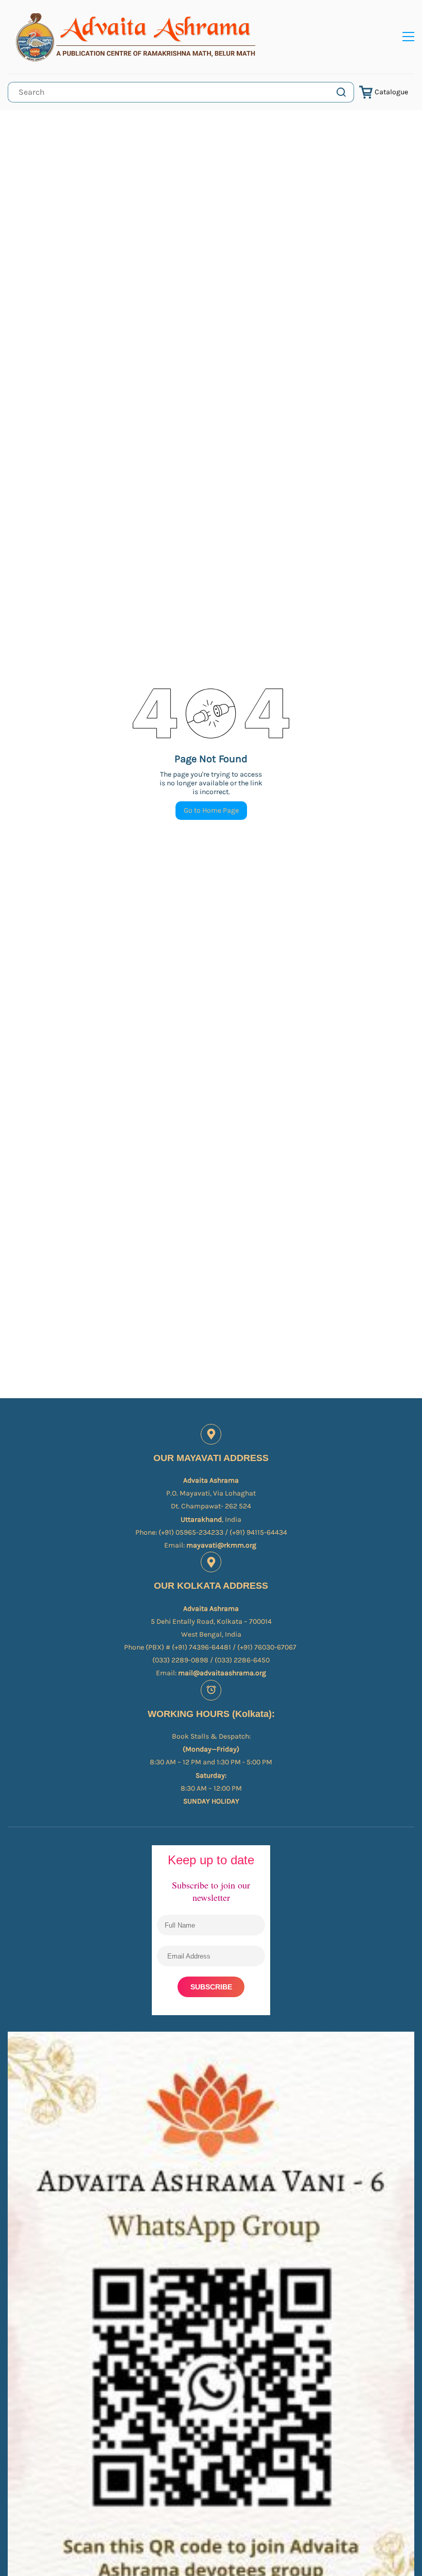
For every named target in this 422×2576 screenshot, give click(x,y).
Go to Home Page (211, 810)
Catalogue (391, 92)
